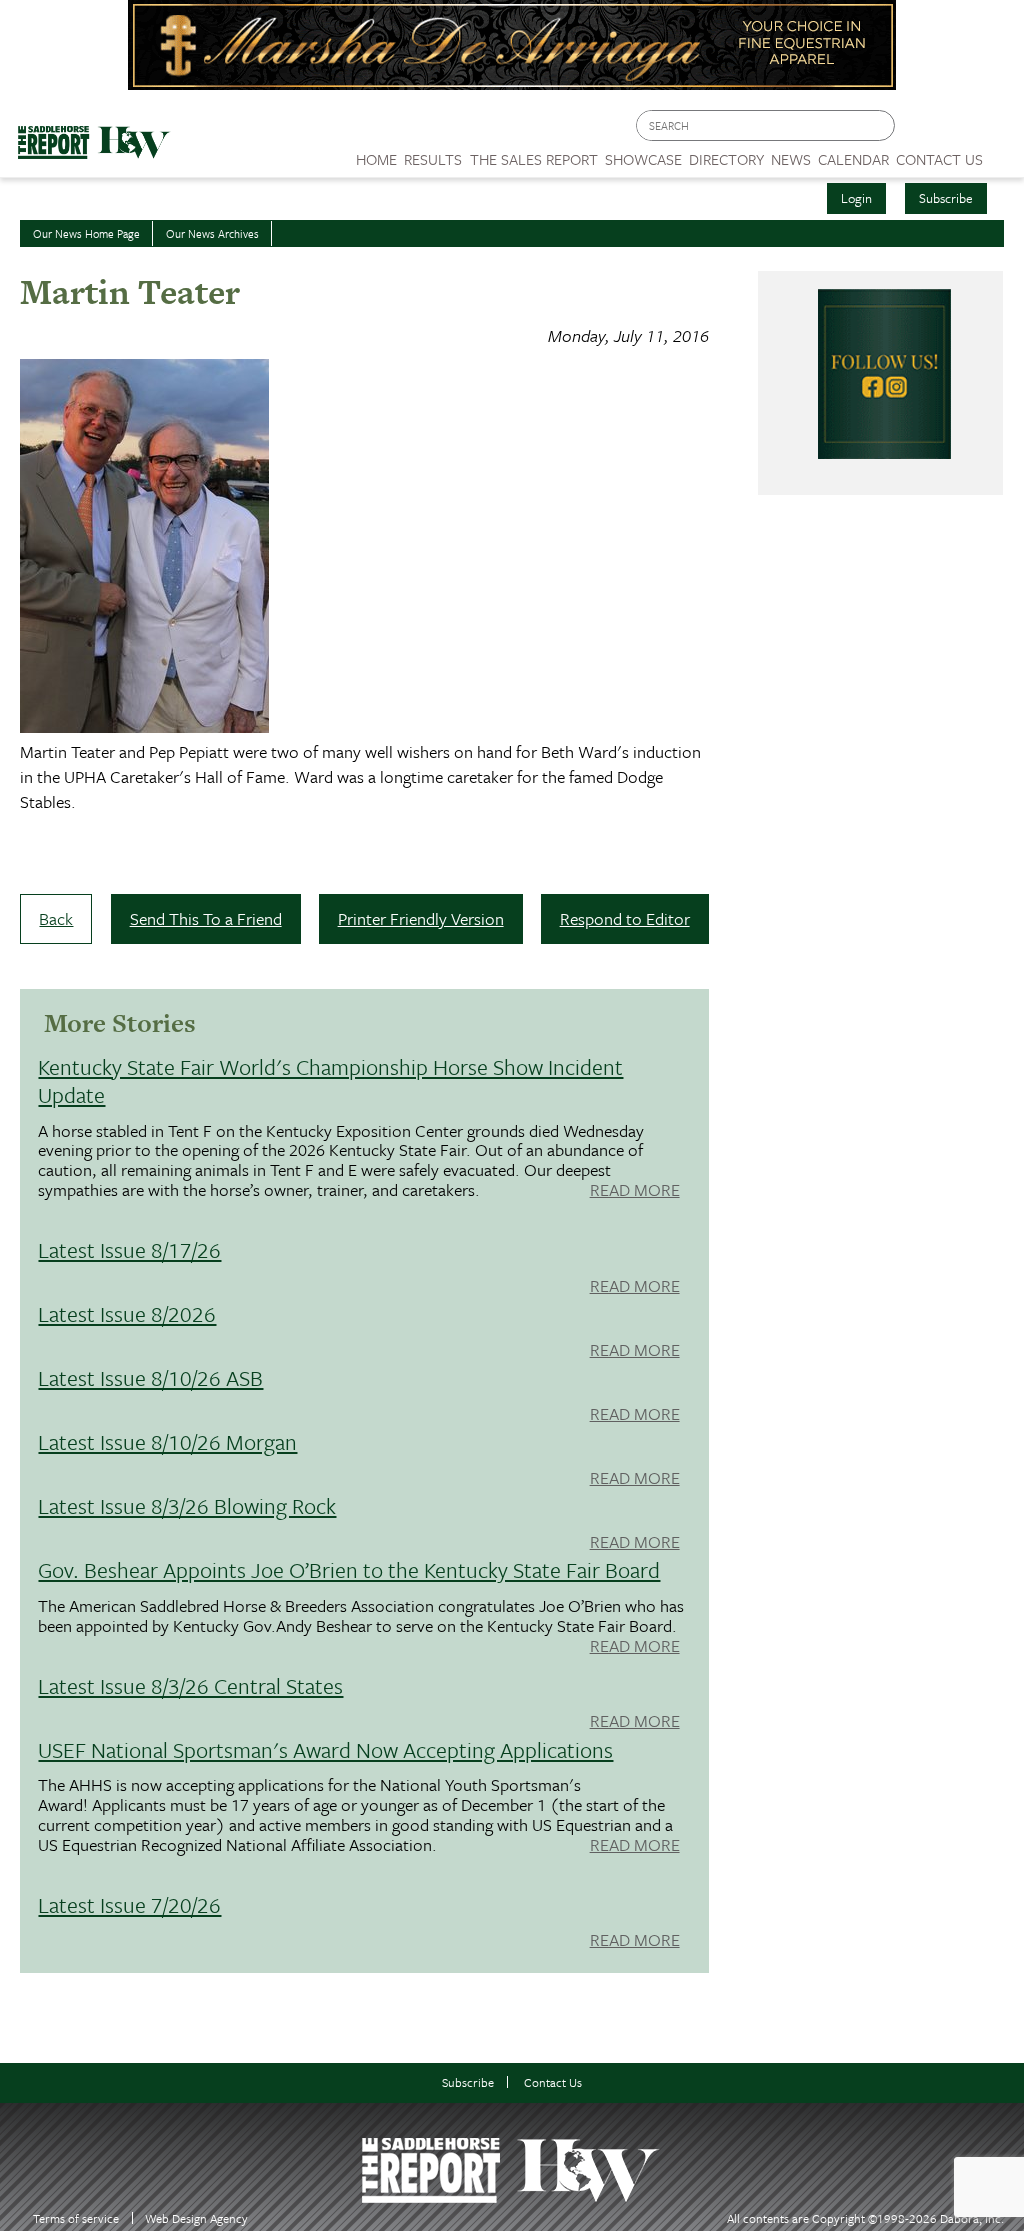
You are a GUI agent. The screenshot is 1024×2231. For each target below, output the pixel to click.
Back (56, 918)
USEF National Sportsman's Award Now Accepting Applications (325, 1749)
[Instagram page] (996, 130)
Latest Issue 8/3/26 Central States (190, 1685)
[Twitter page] (958, 130)
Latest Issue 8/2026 (127, 1313)
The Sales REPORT (534, 159)
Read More (635, 1191)
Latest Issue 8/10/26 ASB (150, 1377)
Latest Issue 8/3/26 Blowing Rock (187, 1505)
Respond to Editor (625, 918)
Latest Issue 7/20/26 (129, 1904)
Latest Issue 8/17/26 (129, 1249)
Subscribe (946, 198)
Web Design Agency (196, 2218)
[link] (376, 154)
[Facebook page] (920, 130)
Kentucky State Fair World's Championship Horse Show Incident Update (330, 1080)
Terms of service (76, 2218)
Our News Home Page (86, 233)
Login (856, 198)
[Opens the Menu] (1003, 152)
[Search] (881, 125)
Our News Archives (212, 233)
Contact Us (553, 2082)
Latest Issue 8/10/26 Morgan (167, 1441)
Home (376, 159)
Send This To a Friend (206, 918)
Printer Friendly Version (421, 918)
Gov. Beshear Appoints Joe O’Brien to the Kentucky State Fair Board (349, 1569)
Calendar (853, 159)
